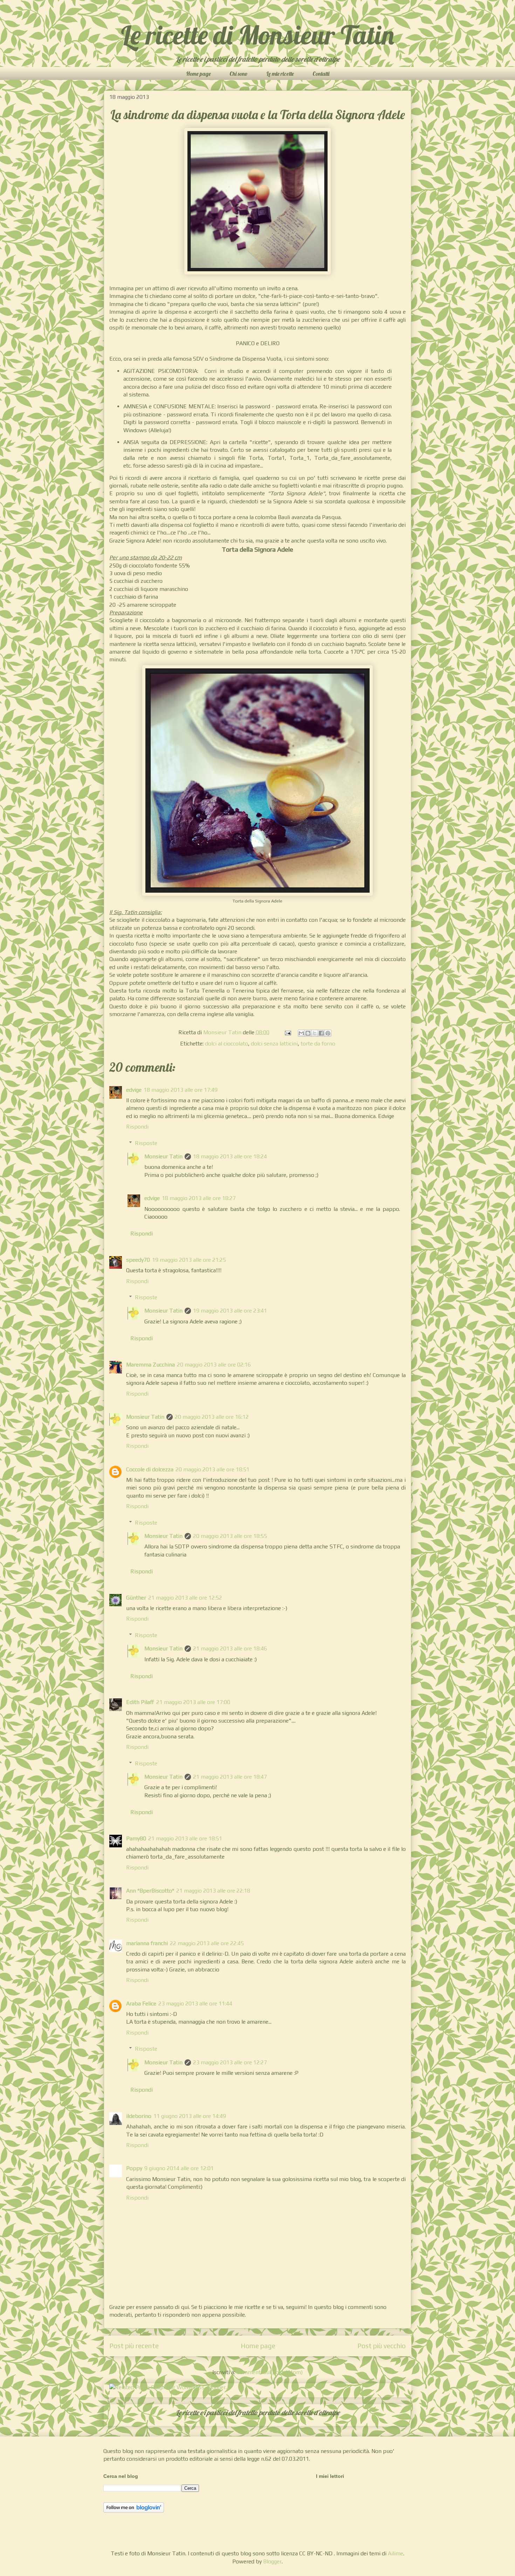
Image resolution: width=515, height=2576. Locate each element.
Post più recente (134, 2346)
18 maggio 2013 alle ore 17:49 (181, 1090)
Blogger (272, 2561)
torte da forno (318, 1044)
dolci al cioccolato (226, 1044)
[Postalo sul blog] (308, 1033)
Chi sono (239, 74)
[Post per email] (287, 1032)
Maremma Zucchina (150, 1365)
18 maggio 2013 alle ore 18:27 (199, 1198)
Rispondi (137, 1127)
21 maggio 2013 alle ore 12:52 (185, 1598)
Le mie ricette (280, 74)
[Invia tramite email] (301, 1033)
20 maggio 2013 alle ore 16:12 (212, 1417)
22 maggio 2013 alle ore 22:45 (207, 1943)
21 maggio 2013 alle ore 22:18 (213, 1891)
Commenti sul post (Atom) (270, 2372)
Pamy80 (136, 1838)
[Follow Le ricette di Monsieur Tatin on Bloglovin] (134, 2511)
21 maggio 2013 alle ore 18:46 (230, 1648)
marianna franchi (147, 1943)
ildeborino (139, 2116)
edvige (134, 1090)
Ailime (396, 2553)
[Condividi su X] (315, 1033)
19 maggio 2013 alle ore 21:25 (189, 1260)
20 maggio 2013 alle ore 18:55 (230, 1536)
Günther (136, 1598)
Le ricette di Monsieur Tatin (257, 35)
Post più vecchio (382, 2346)
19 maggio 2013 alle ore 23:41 (230, 1311)
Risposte (146, 1143)
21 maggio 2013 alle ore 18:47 (230, 1777)
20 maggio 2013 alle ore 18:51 (212, 1469)
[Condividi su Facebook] (321, 1033)
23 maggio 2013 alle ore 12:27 (230, 2062)
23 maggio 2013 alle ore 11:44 (195, 2003)
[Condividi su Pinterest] (328, 1033)
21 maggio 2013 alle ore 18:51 (185, 1838)
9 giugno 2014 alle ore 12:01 (179, 2168)
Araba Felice (141, 2003)
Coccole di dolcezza (150, 1469)
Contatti (321, 74)
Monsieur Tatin (163, 1156)
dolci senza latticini (274, 1044)
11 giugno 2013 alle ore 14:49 (190, 2116)
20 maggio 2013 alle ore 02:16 (214, 1365)
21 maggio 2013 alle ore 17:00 (193, 1702)
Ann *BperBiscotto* (150, 1891)
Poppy (134, 2168)
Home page (198, 74)
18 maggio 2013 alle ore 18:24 (230, 1156)
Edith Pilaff (140, 1702)
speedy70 (138, 1260)
